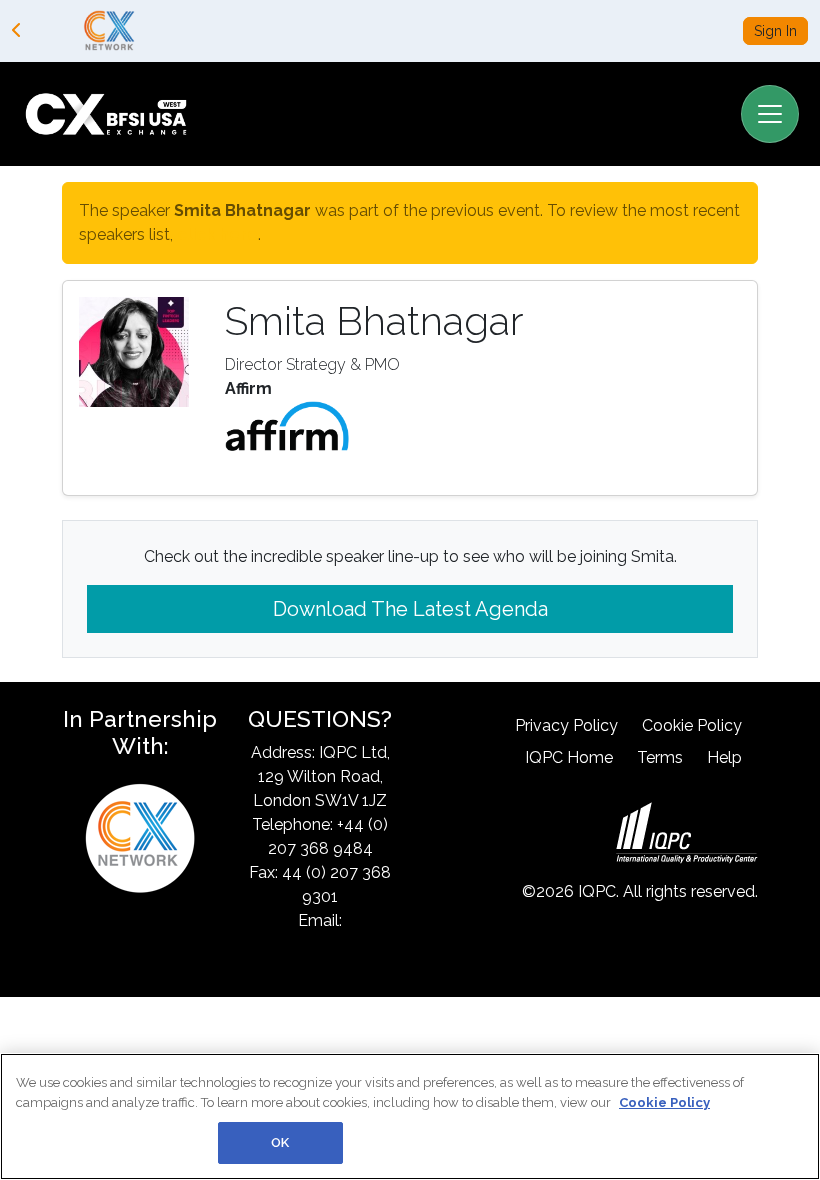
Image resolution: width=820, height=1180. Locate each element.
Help (724, 757)
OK (280, 1142)
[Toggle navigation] (770, 114)
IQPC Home (569, 757)
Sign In (775, 31)
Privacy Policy (566, 725)
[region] (410, 1116)
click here (217, 234)
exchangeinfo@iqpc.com (333, 944)
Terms (660, 757)
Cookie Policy (692, 725)
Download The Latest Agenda (410, 609)
